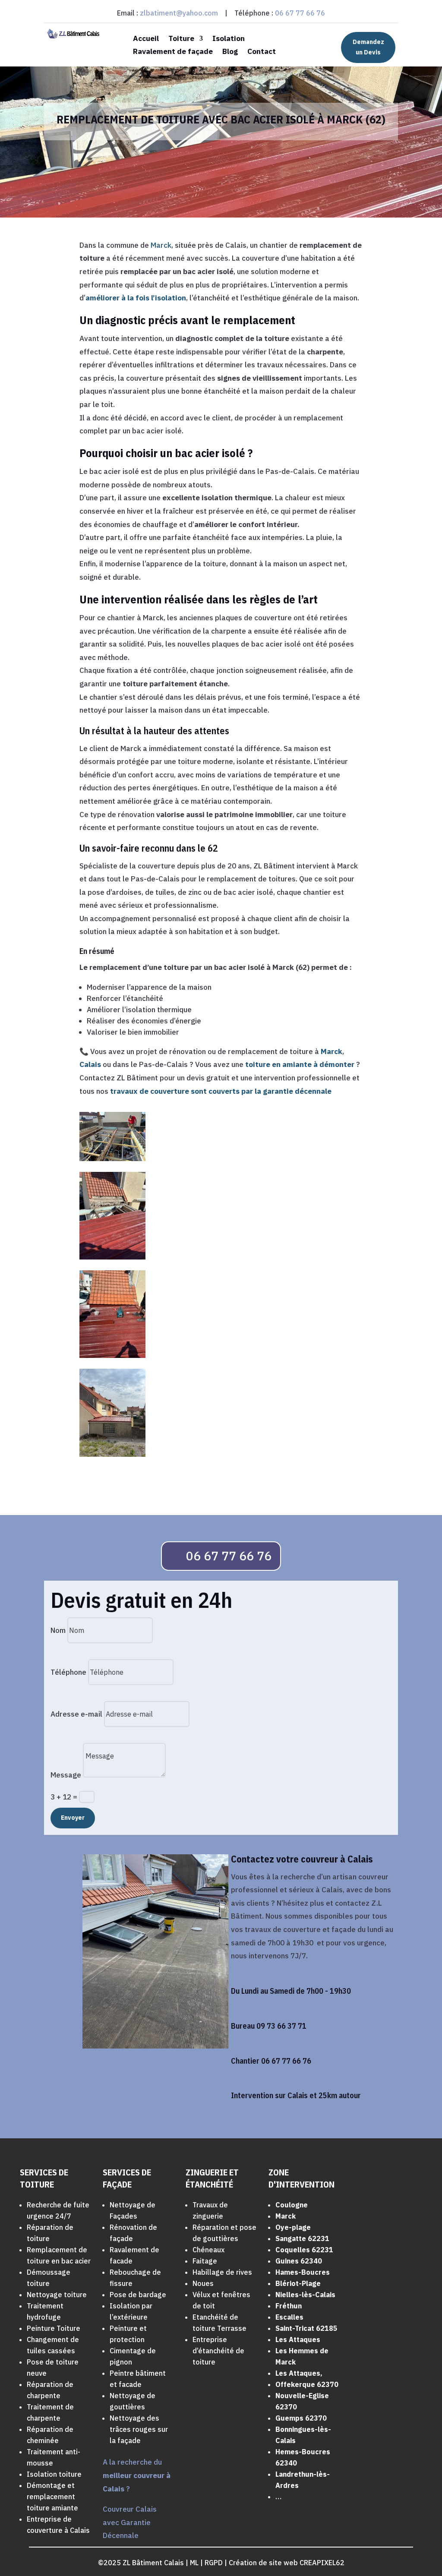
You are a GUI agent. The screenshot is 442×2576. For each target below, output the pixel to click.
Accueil (146, 39)
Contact (262, 52)
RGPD (214, 2563)
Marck (161, 245)
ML (194, 2563)
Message (66, 1775)
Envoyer (73, 1818)
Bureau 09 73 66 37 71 (269, 2026)
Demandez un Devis (368, 47)
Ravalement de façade (173, 52)
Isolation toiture (54, 2474)
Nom (58, 1630)
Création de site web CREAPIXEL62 (287, 2563)
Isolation (229, 39)
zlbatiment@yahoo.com (179, 13)
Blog (230, 52)
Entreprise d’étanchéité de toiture (218, 2351)
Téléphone (68, 1672)
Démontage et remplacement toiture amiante (52, 2497)
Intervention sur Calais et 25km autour (296, 2095)
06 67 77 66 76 (300, 13)
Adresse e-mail (76, 1714)
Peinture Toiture (54, 2328)
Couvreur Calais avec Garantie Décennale (130, 2522)
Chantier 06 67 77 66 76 (271, 2061)
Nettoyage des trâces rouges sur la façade (139, 2429)
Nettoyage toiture (57, 2295)
